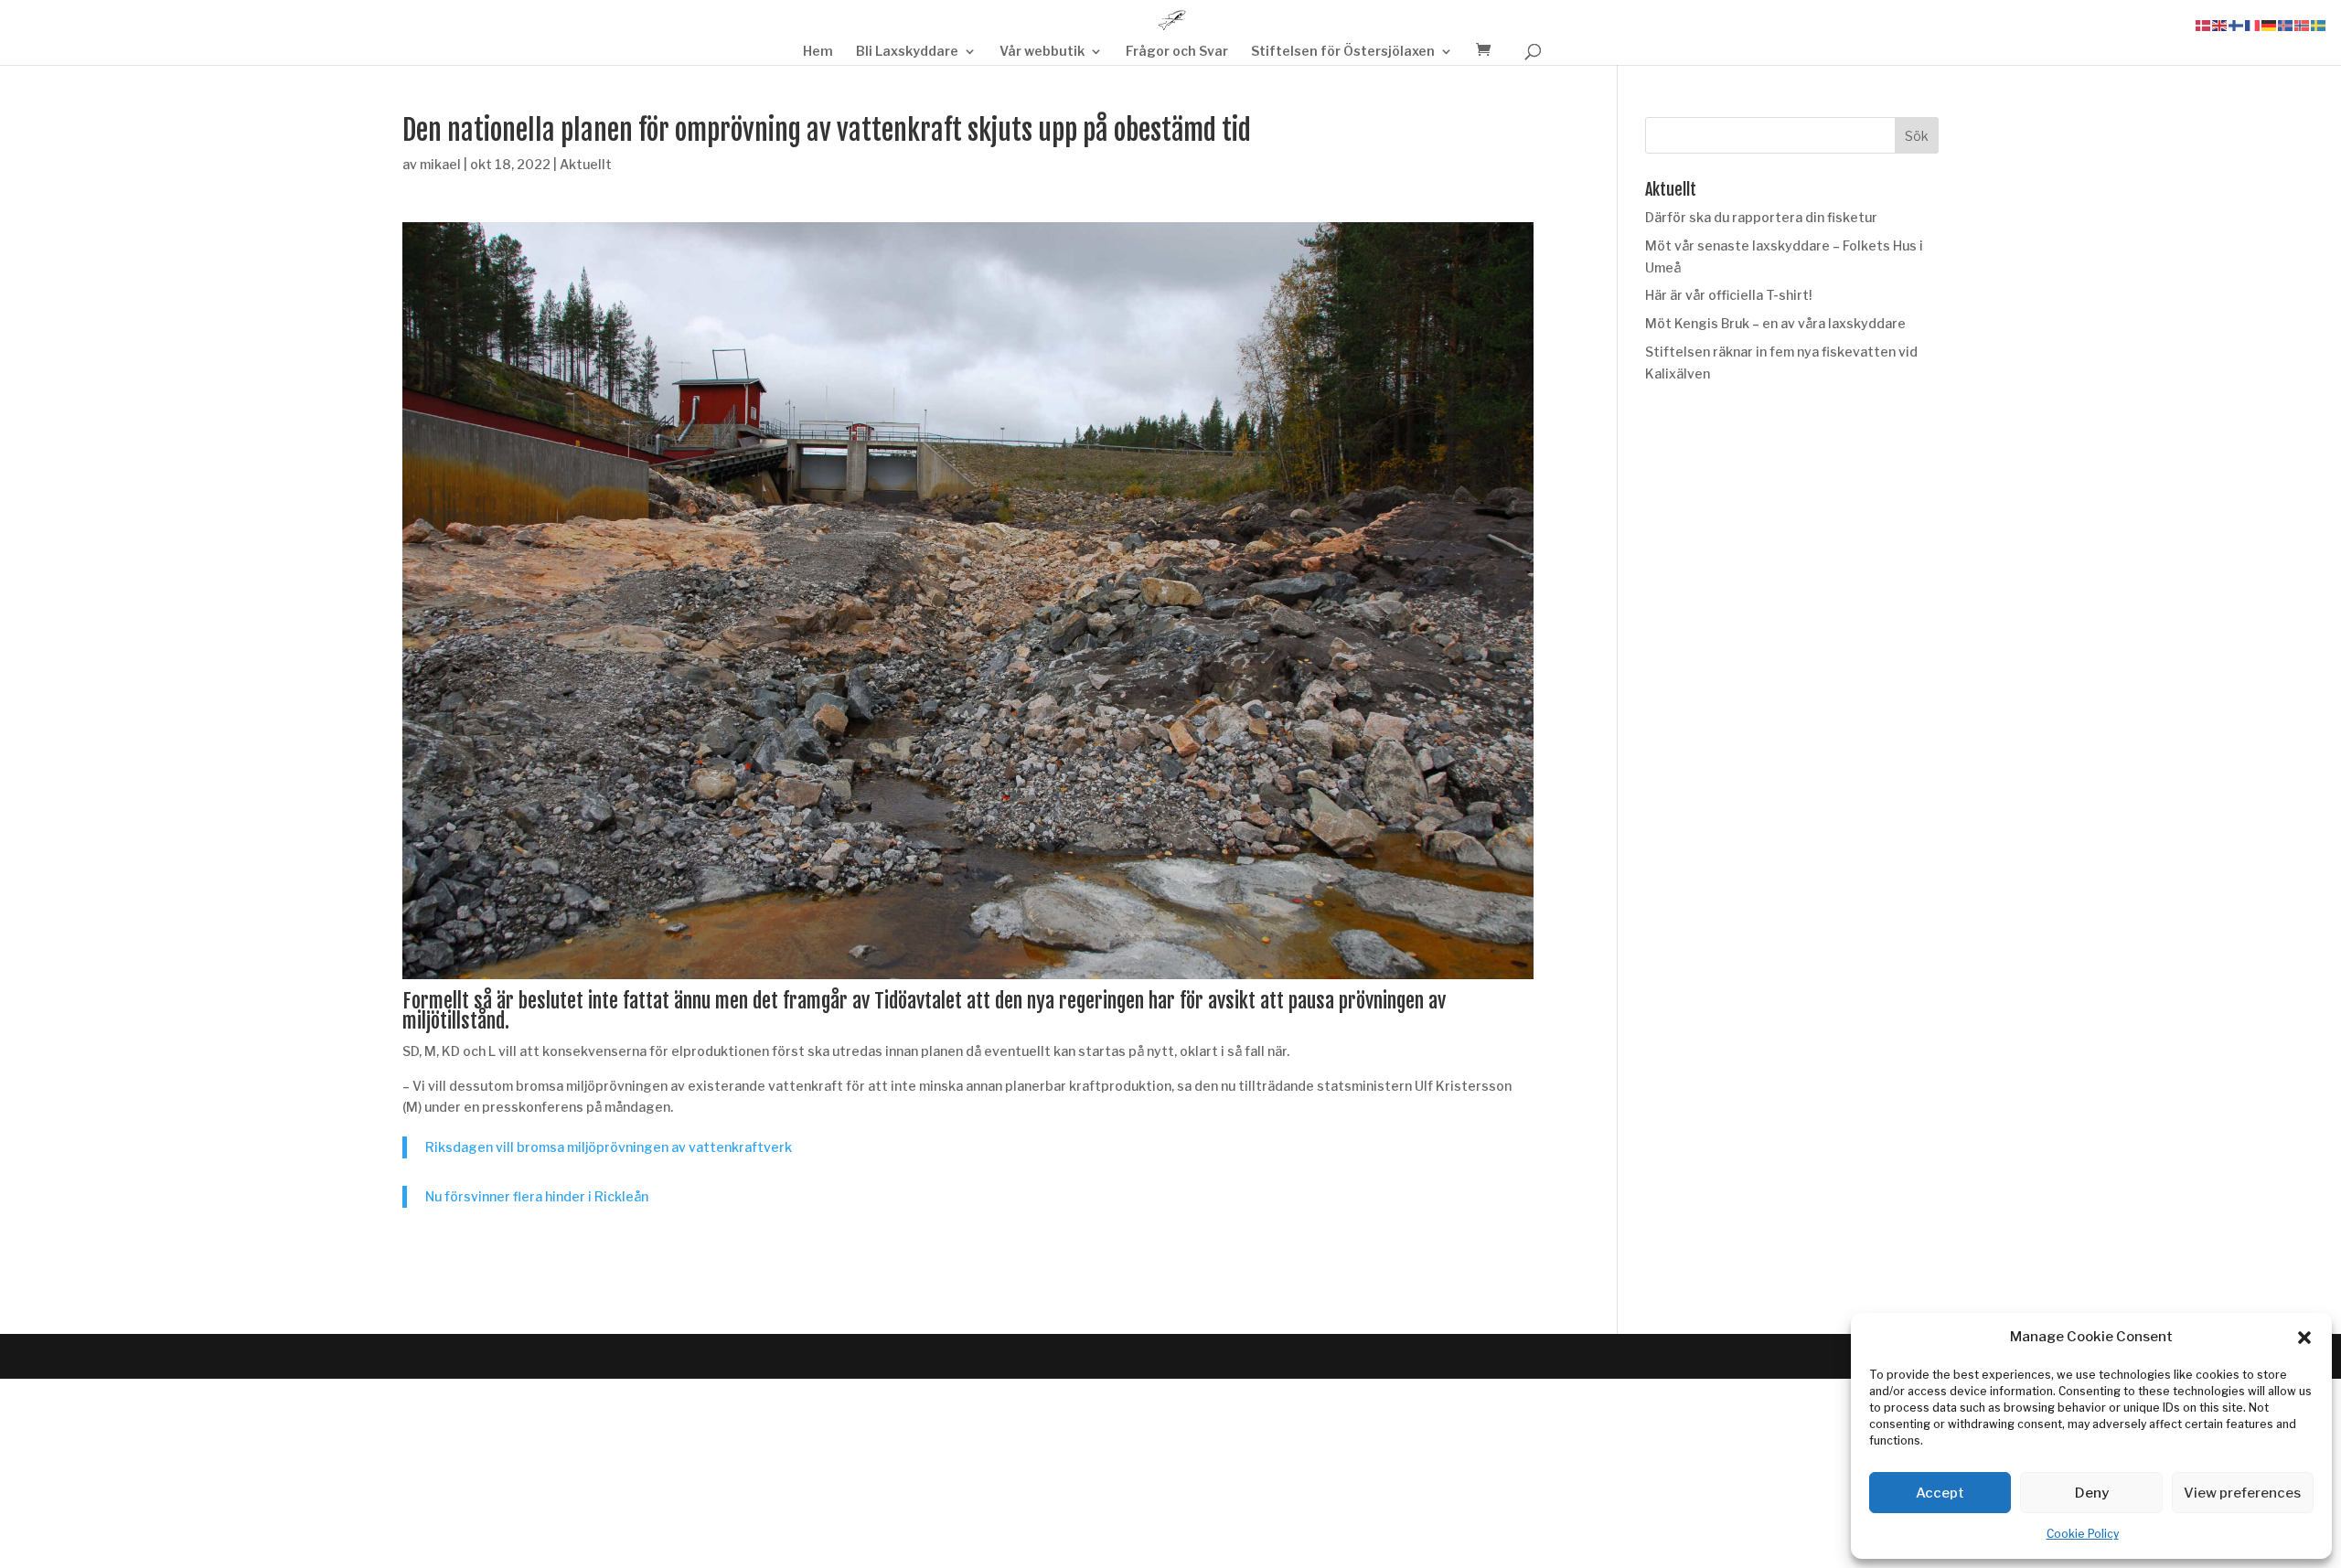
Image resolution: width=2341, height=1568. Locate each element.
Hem (818, 52)
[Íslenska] (2286, 24)
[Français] (2253, 24)
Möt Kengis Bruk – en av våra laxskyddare (1775, 323)
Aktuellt (586, 164)
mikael (440, 164)
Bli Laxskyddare (907, 52)
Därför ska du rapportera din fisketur (1761, 217)
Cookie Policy (2083, 1534)
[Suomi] (2237, 24)
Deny (2092, 1493)
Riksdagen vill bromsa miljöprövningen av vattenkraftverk (609, 1147)
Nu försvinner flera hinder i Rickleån (537, 1196)
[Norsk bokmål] (2303, 24)
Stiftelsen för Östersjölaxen (1343, 52)
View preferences (2242, 1493)
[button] (2304, 1338)
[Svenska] (2319, 24)
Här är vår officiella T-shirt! (1728, 295)
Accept (1940, 1493)
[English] (2220, 24)
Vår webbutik (1042, 52)
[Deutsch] (2270, 24)
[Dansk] (2204, 24)
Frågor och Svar (1177, 52)
